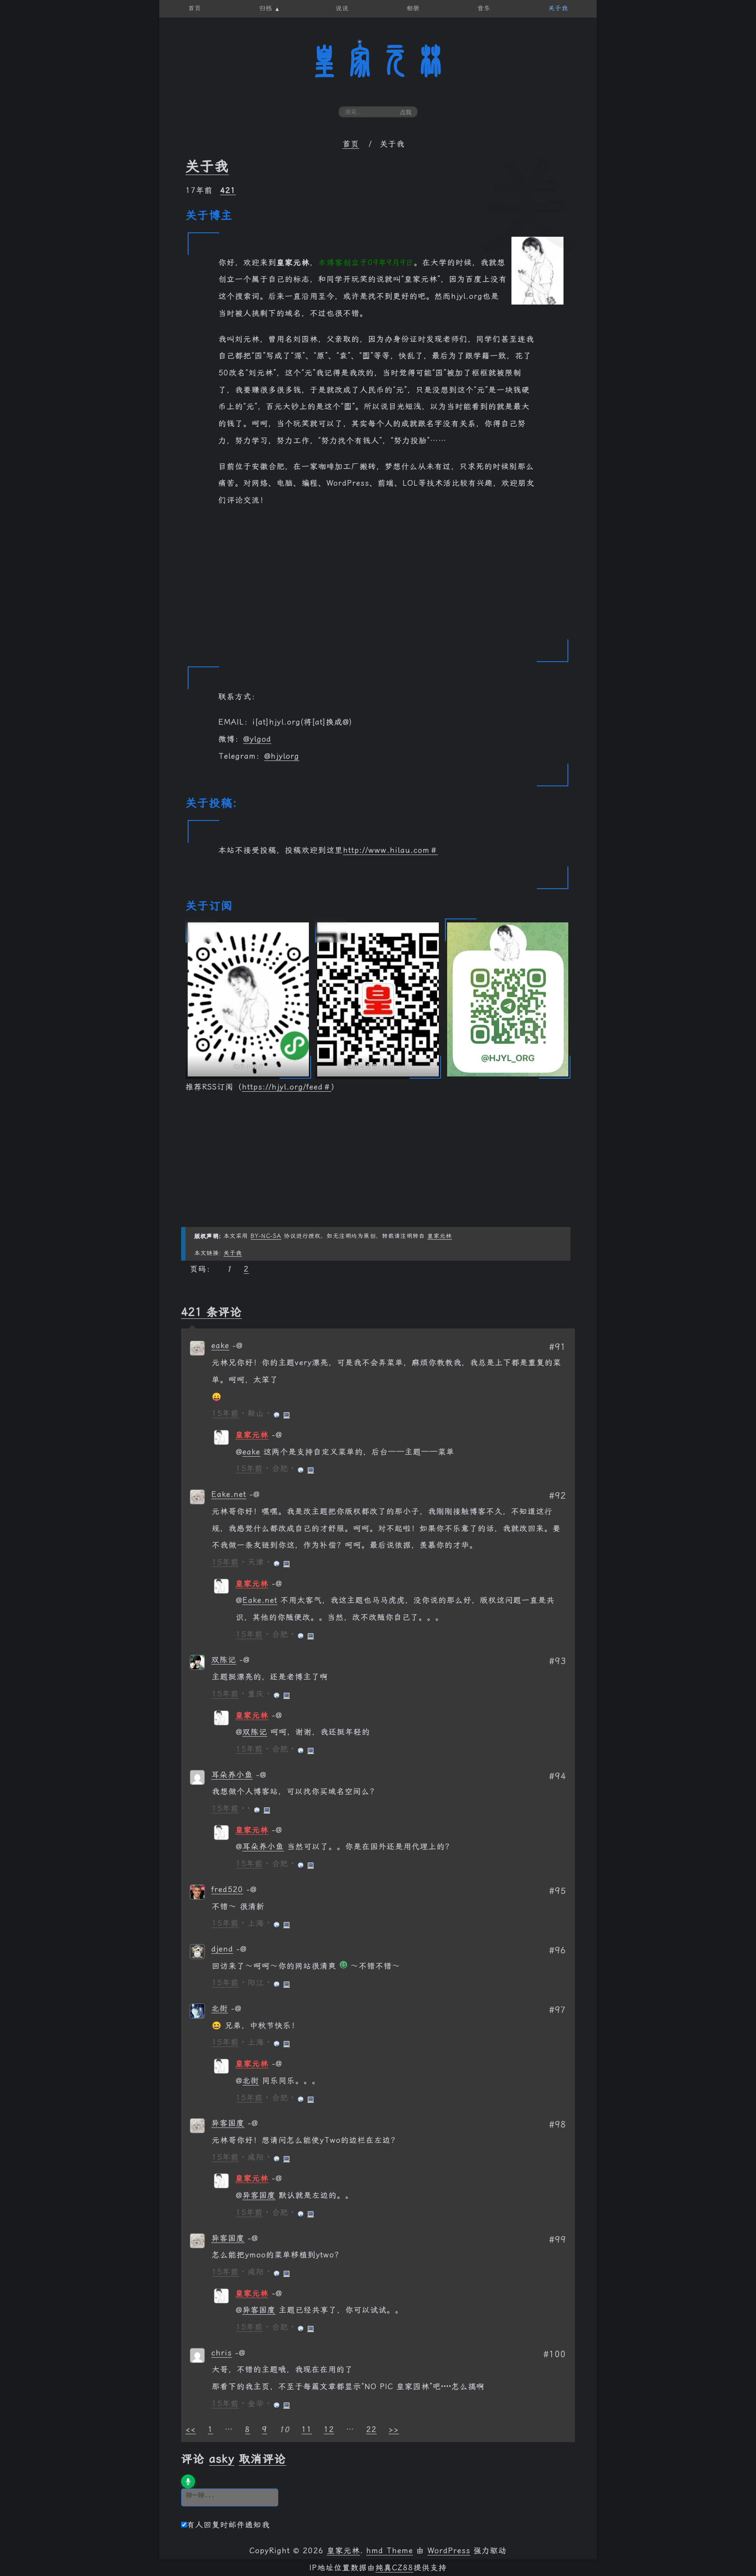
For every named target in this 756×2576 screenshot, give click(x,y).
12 (329, 2429)
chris (222, 2353)
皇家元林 (378, 61)
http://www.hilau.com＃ (390, 850)
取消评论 (262, 2459)
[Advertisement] (378, 579)
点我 (406, 112)
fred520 (227, 1889)
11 (307, 2429)
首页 (351, 144)
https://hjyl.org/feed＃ (287, 1087)
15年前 (225, 1413)
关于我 (207, 166)
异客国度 (228, 2123)
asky (222, 2459)
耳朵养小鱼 (232, 1775)
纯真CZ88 (394, 2568)
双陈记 (224, 1660)
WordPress (449, 2551)
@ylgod (257, 739)
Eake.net (229, 1494)
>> (394, 2429)
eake (220, 1346)
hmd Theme (390, 2551)
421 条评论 (212, 1312)
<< (191, 2429)
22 (371, 2429)
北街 (220, 2008)
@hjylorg (282, 756)
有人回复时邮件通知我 (228, 2525)
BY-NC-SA (266, 1236)
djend (222, 1949)
